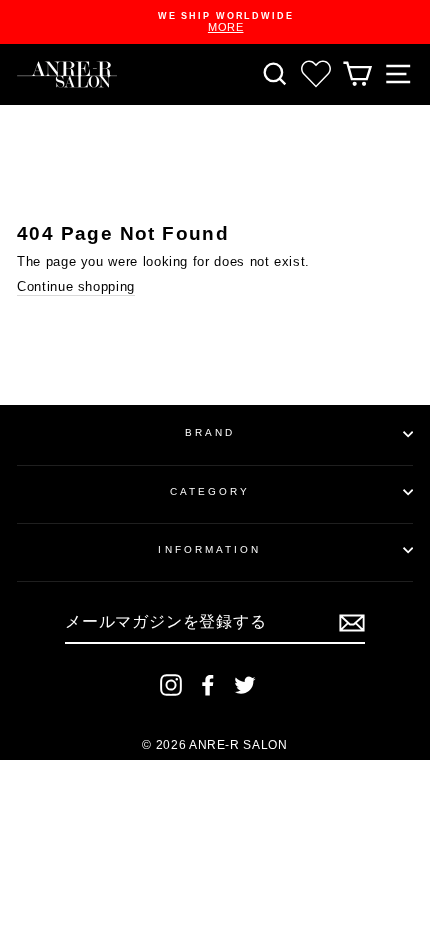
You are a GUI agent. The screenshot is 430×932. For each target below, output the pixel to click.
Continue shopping (76, 286)
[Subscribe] (352, 623)
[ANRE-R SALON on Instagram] (171, 685)
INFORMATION (209, 549)
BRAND (210, 432)
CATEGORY (210, 491)
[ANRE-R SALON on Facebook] (208, 685)
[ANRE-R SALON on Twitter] (245, 685)
